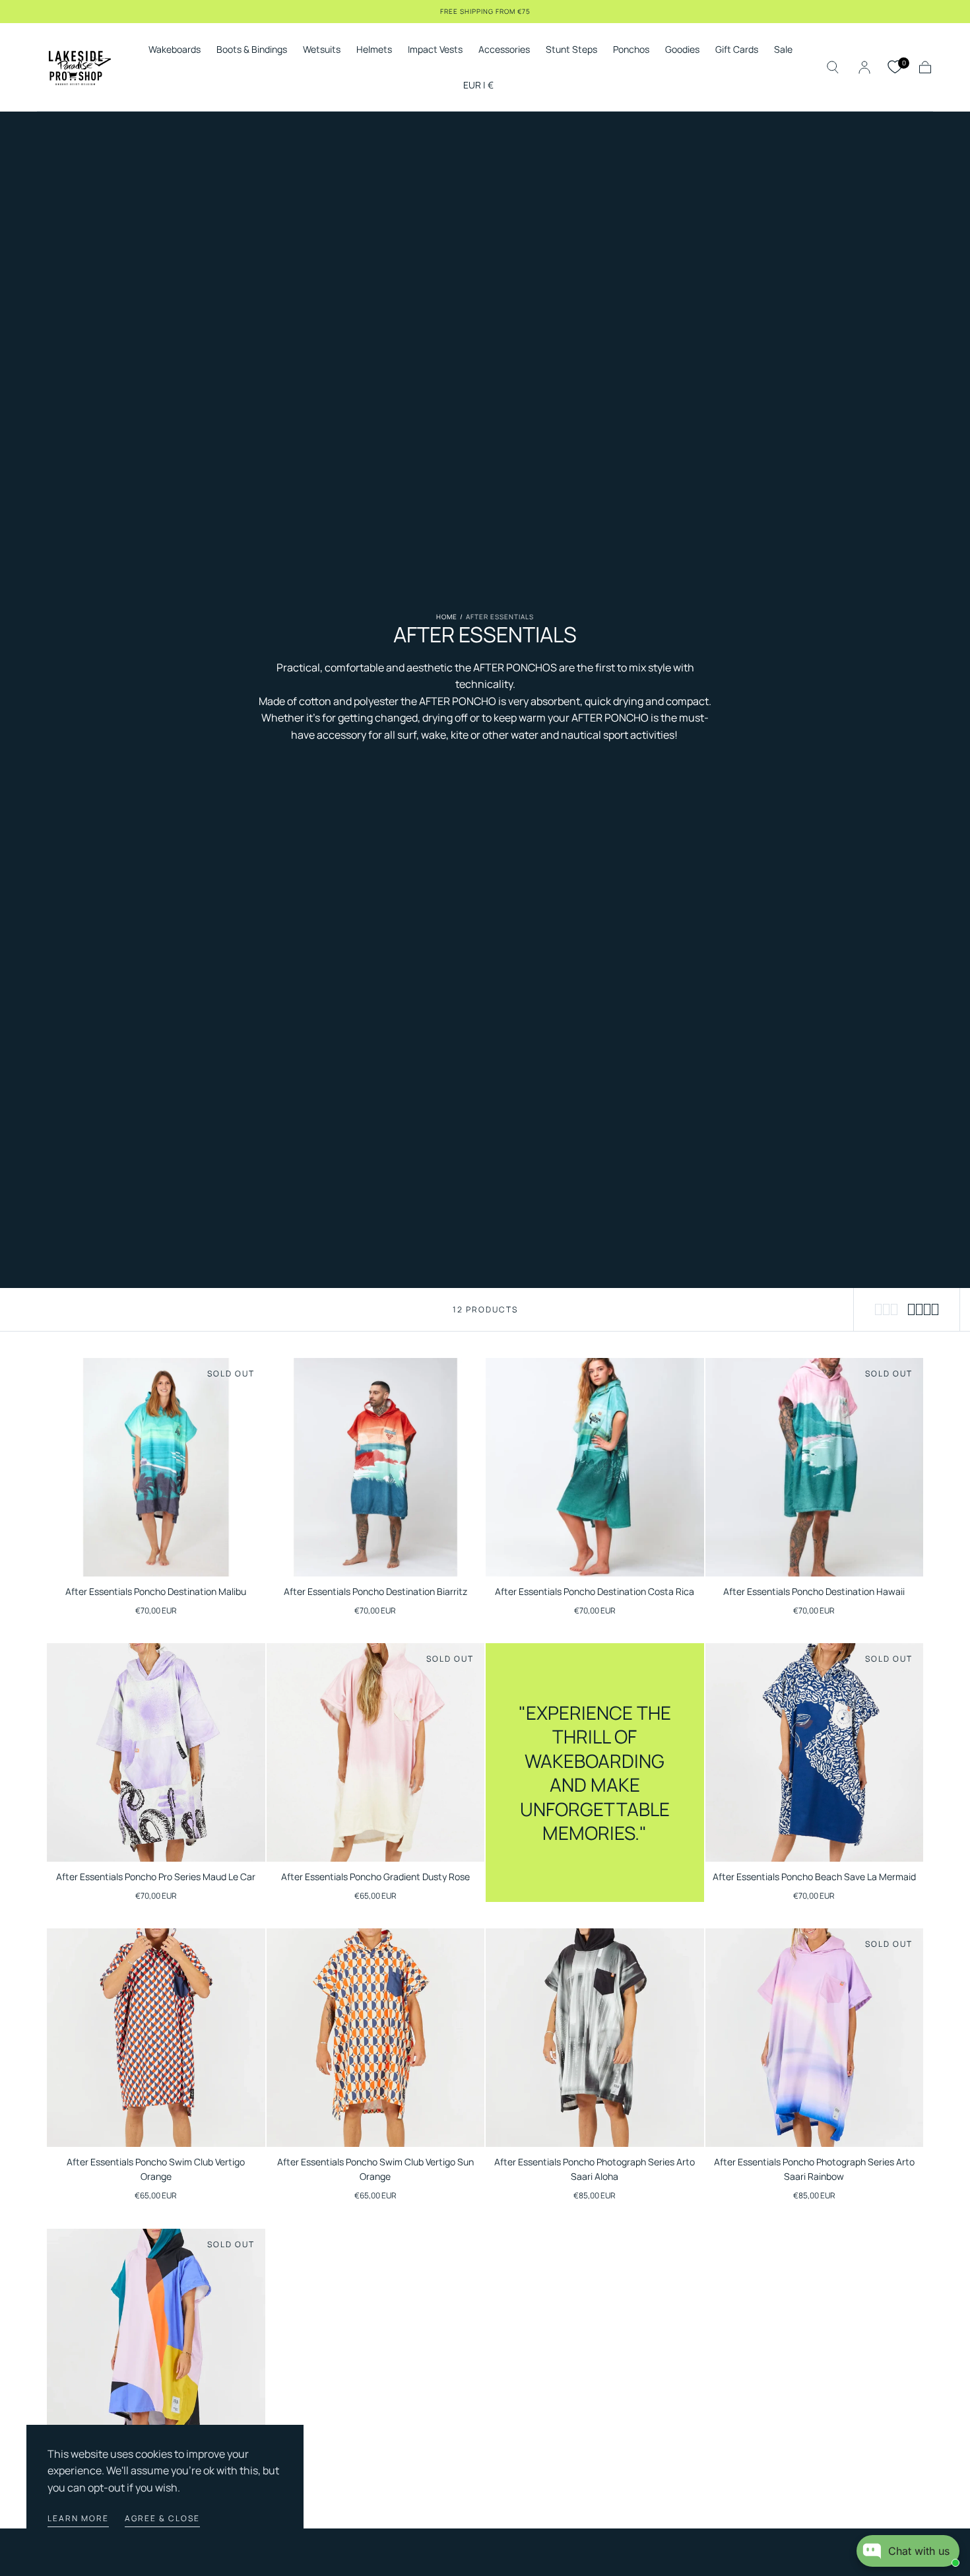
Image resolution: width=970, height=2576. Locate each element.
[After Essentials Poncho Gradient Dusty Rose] (376, 1752)
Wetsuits (322, 50)
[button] (478, 87)
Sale (783, 50)
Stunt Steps (571, 50)
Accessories (504, 50)
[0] (895, 67)
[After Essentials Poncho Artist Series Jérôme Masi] (156, 2338)
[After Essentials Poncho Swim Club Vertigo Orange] (156, 2038)
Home (447, 617)
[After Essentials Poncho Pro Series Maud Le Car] (156, 1752)
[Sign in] (864, 67)
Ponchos (631, 50)
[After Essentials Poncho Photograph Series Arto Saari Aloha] (595, 2038)
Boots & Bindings (252, 50)
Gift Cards (737, 50)
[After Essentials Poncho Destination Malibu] (156, 1467)
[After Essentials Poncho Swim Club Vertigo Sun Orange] (376, 2038)
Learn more (78, 2518)
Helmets (374, 50)
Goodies (682, 50)
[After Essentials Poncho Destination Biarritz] (376, 1467)
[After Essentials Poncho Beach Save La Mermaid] (815, 1752)
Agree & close (162, 2518)
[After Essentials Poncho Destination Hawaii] (815, 1467)
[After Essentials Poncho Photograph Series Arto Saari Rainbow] (815, 2038)
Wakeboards (175, 50)
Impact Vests (435, 50)
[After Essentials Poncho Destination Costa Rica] (595, 1467)
